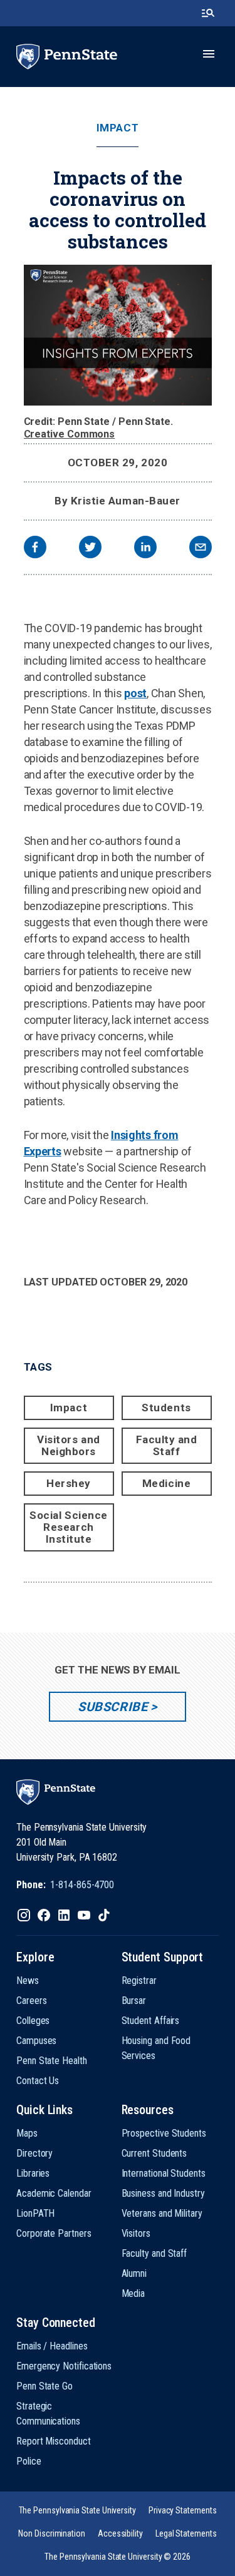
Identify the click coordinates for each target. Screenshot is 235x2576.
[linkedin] (145, 549)
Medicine (166, 1483)
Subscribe (112, 1707)
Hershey (69, 1483)
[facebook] (35, 549)
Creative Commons (70, 434)
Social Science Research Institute (68, 1527)
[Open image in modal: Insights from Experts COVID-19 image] (118, 335)
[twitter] (90, 549)
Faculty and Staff (167, 1445)
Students (166, 1408)
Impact (118, 128)
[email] (201, 549)
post (135, 693)
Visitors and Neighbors (68, 1445)
